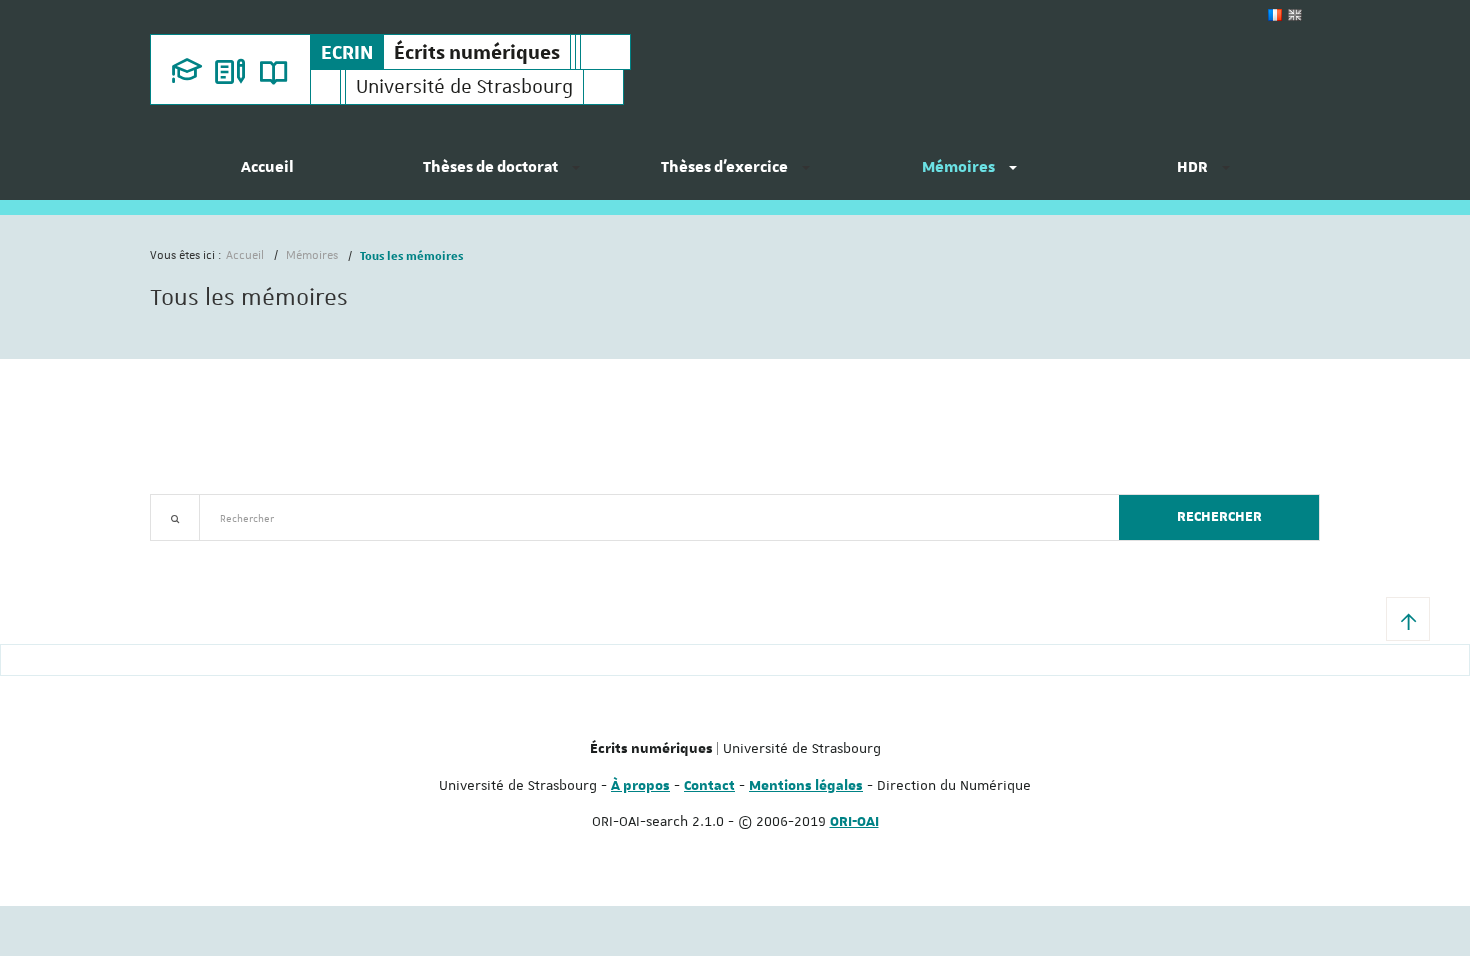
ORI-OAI (854, 822)
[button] (1408, 619)
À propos (640, 786)
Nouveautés (290, 552)
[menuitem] (267, 175)
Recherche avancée (201, 552)
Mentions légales (806, 786)
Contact (709, 786)
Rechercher (1219, 517)
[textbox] (651, 517)
